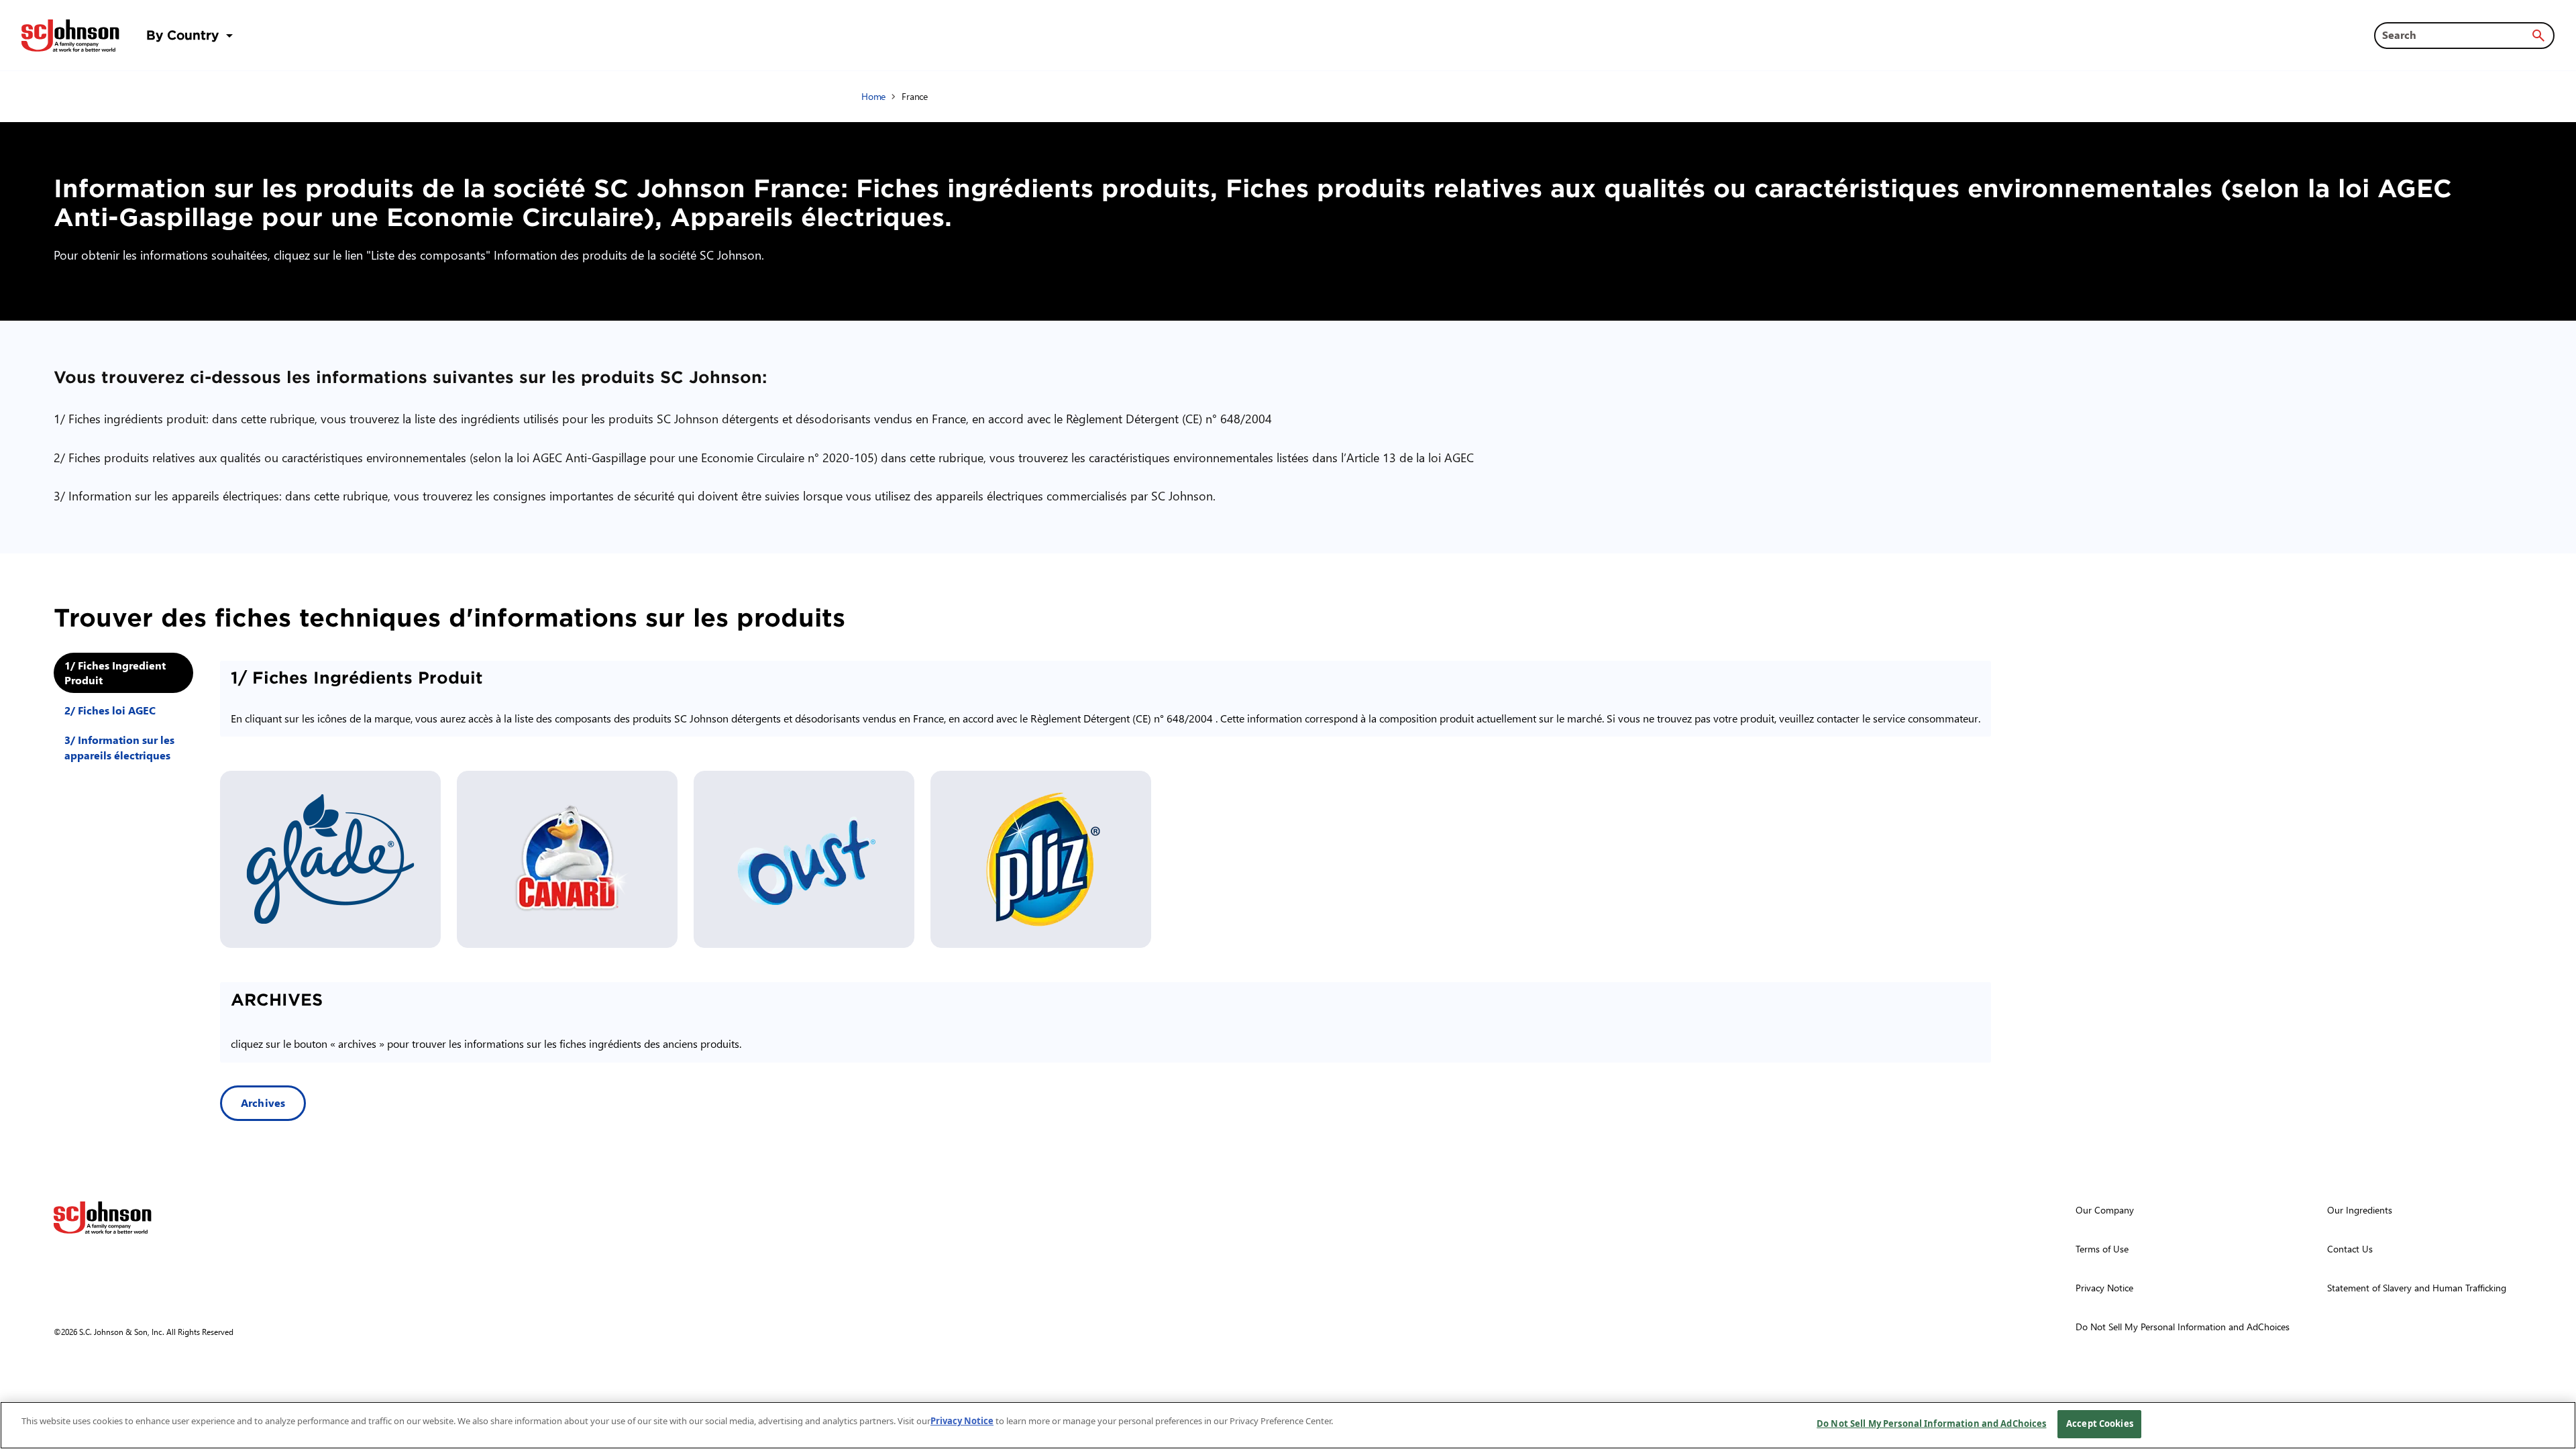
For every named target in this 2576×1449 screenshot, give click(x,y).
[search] (2538, 36)
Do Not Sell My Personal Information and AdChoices (1931, 1424)
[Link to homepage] (70, 36)
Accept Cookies (2100, 1424)
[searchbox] (2456, 35)
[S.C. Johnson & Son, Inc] (103, 1218)
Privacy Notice (962, 1421)
